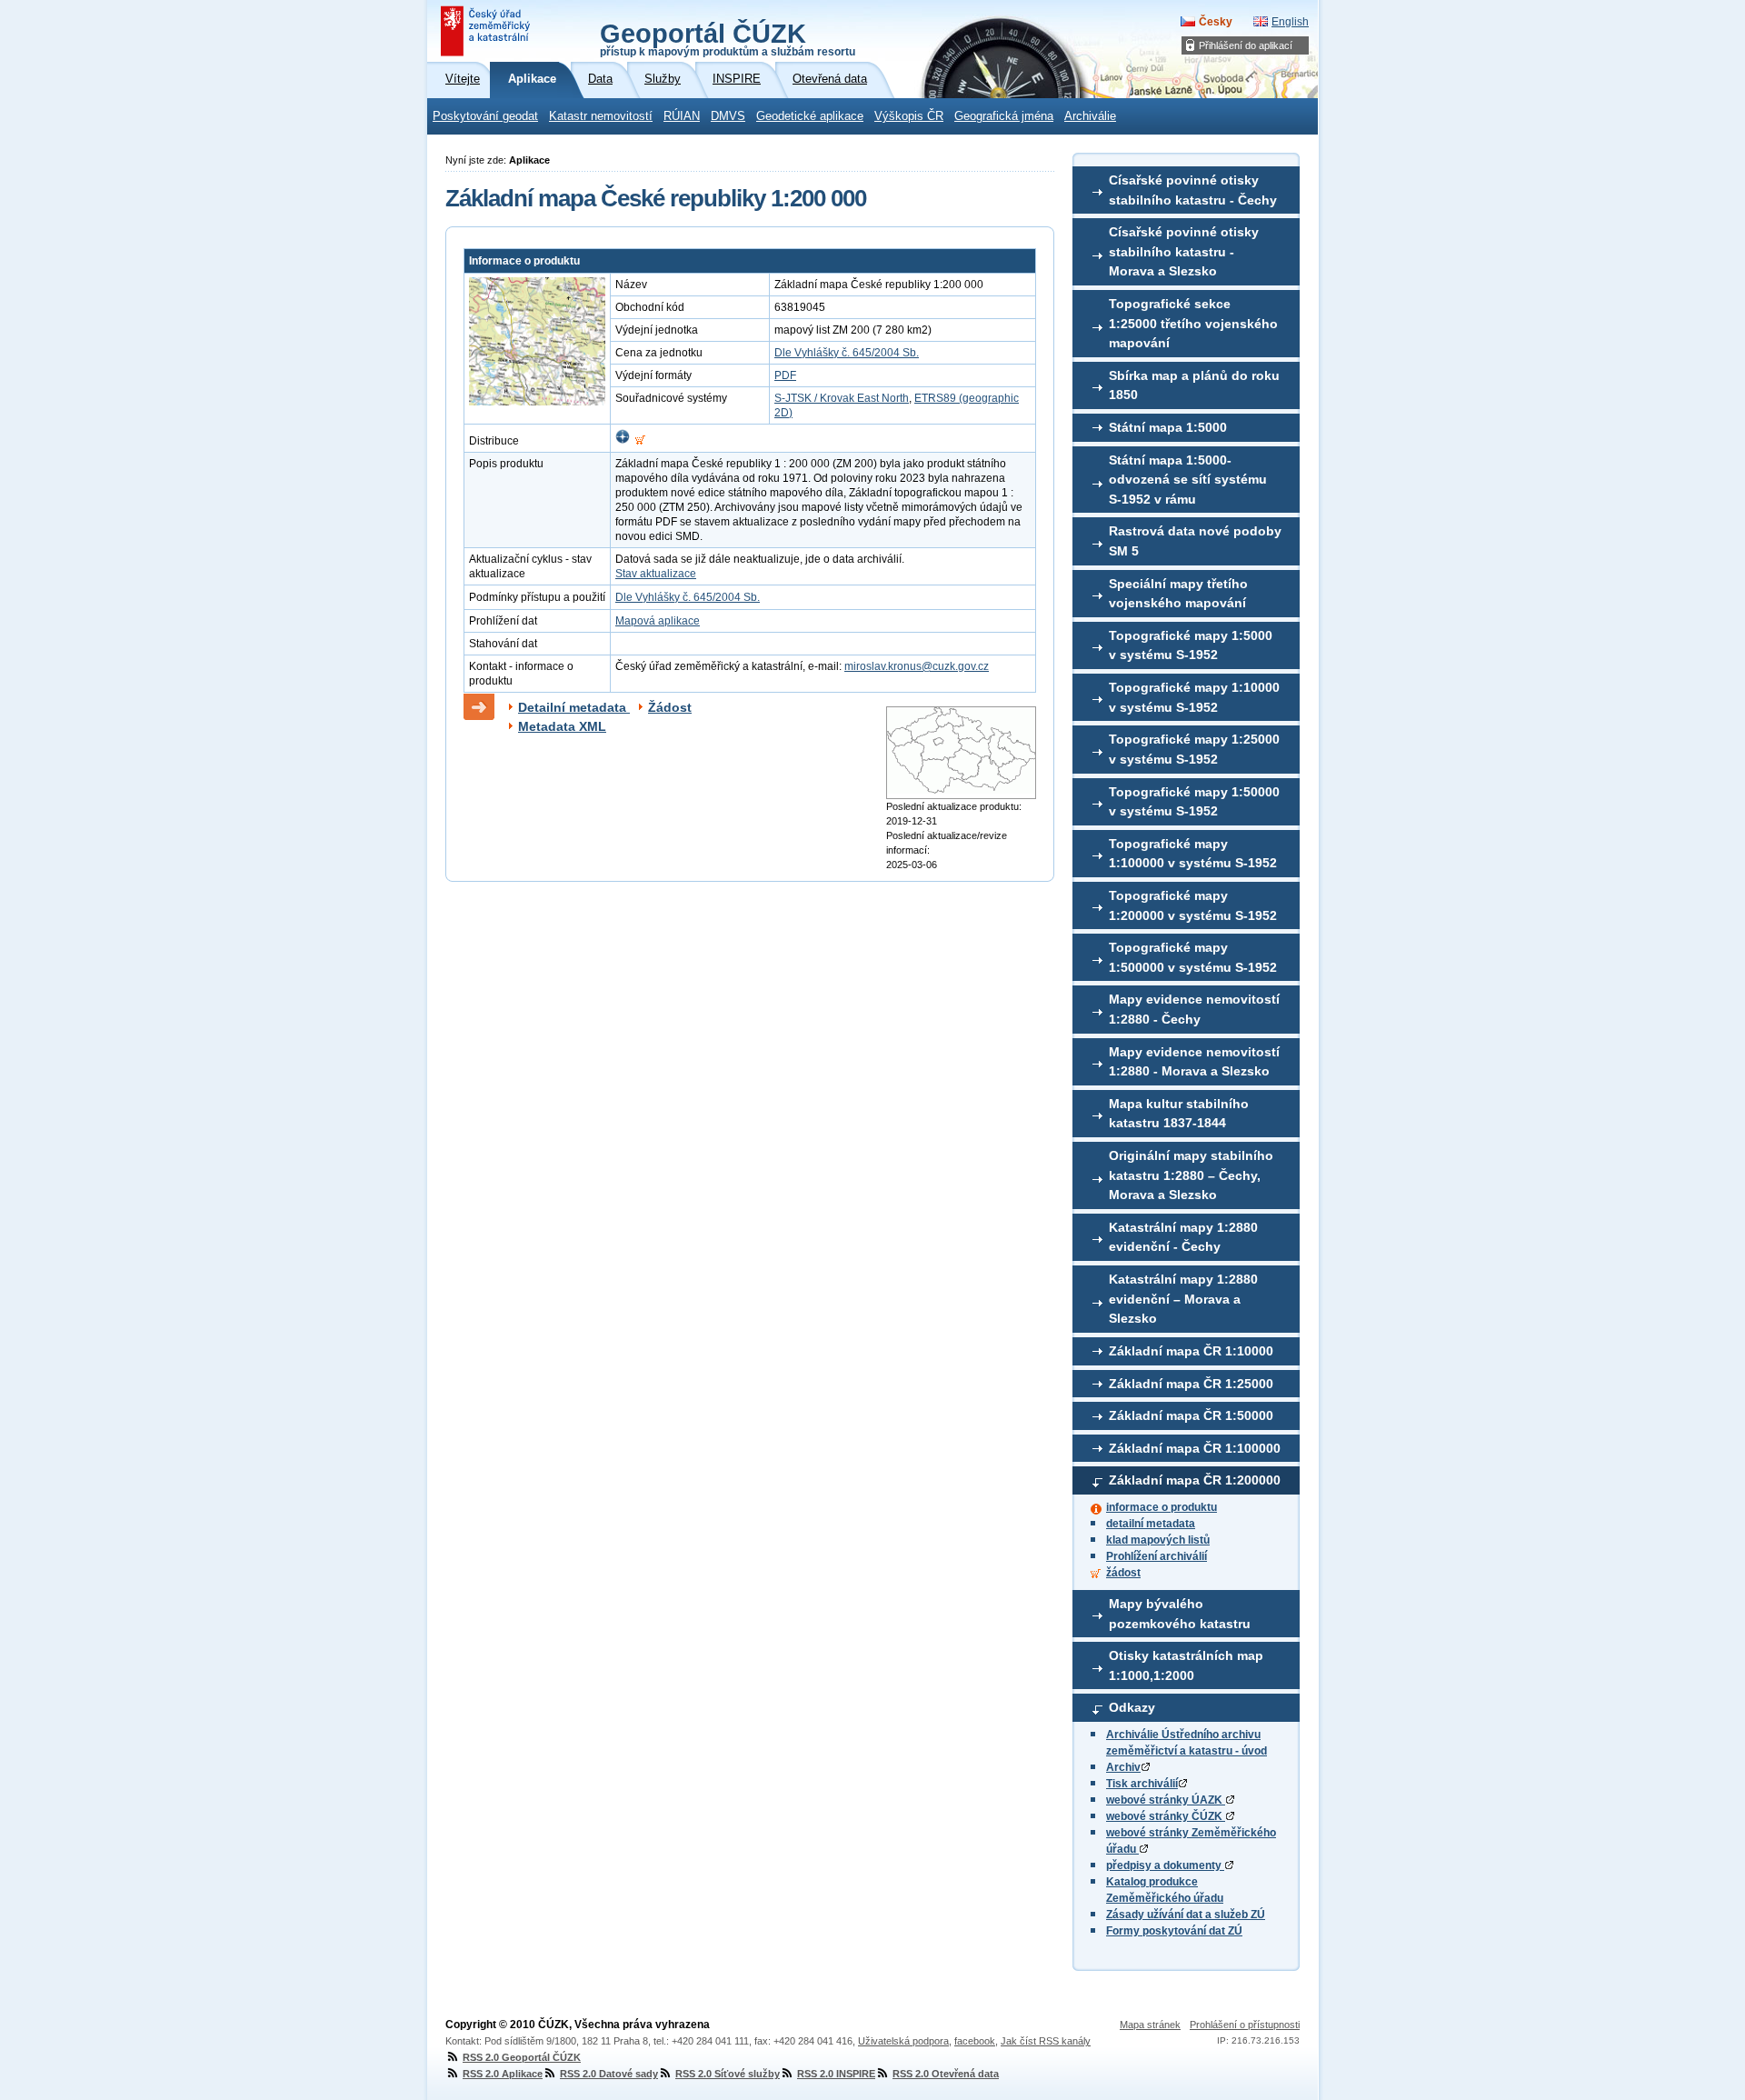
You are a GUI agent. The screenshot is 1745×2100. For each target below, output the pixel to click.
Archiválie (1090, 116)
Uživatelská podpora (903, 2041)
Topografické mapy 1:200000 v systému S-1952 (1193, 905)
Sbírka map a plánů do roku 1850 (1194, 385)
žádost (1123, 1573)
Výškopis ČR (909, 116)
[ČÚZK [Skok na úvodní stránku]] (487, 31)
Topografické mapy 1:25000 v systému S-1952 (1194, 749)
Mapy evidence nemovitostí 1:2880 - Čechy (1194, 1009)
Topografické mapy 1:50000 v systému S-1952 (1194, 802)
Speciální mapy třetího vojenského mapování (1178, 594)
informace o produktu (1162, 1507)
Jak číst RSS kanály (1046, 2041)
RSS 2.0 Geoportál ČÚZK (522, 2057)
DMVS (728, 116)
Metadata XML (562, 726)
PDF (785, 375)
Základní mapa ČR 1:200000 (1195, 1480)
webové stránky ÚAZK (1166, 1800)
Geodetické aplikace (810, 116)
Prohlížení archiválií (1157, 1556)
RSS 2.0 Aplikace (503, 2074)
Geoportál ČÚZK (728, 38)
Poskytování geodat (485, 116)
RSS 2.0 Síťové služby (728, 2074)
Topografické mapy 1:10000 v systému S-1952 (1194, 697)
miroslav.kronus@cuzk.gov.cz (917, 666)
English (1290, 22)
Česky (1216, 22)
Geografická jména (1004, 116)
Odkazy (1132, 1707)
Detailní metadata (574, 707)
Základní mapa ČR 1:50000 (1191, 1415)
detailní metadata (1151, 1524)
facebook (975, 2041)
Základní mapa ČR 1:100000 (1195, 1448)
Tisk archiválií (1142, 1784)
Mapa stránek (1150, 2025)
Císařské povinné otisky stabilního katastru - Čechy (1193, 190)
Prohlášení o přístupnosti (1245, 2025)
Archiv (1123, 1767)
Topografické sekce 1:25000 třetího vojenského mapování (1193, 323)
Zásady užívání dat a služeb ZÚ (1186, 1915)
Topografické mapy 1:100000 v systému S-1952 (1193, 854)
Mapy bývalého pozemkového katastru (1180, 1614)
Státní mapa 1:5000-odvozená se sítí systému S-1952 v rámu (1188, 480)
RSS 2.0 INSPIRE (836, 2074)
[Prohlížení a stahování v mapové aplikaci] (623, 441)
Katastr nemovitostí (601, 116)
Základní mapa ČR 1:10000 (1191, 1351)
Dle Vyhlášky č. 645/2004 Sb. (847, 353)
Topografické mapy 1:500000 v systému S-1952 (1193, 957)
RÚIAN (682, 116)
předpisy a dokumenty (1165, 1865)
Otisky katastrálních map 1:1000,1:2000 (1186, 1665)
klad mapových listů (1158, 1540)
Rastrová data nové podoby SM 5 (1195, 541)
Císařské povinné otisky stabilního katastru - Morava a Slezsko (1184, 251)
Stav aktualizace (656, 574)
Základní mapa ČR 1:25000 (1191, 1384)
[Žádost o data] (640, 441)
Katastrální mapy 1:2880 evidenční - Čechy (1183, 1237)
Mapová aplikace (658, 621)
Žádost (670, 707)
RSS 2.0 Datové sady (609, 2074)
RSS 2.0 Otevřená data (946, 2074)
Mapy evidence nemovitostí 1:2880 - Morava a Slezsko (1194, 1062)
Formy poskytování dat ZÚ (1174, 1931)
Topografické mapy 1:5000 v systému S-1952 (1191, 645)
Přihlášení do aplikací (1246, 45)
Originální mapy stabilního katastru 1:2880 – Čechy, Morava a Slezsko (1191, 1175)
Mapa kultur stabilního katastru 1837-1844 (1179, 1114)
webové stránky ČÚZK (1166, 1816)
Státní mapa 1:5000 (1168, 427)
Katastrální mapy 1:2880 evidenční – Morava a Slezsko (1183, 1299)
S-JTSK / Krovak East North (842, 398)
